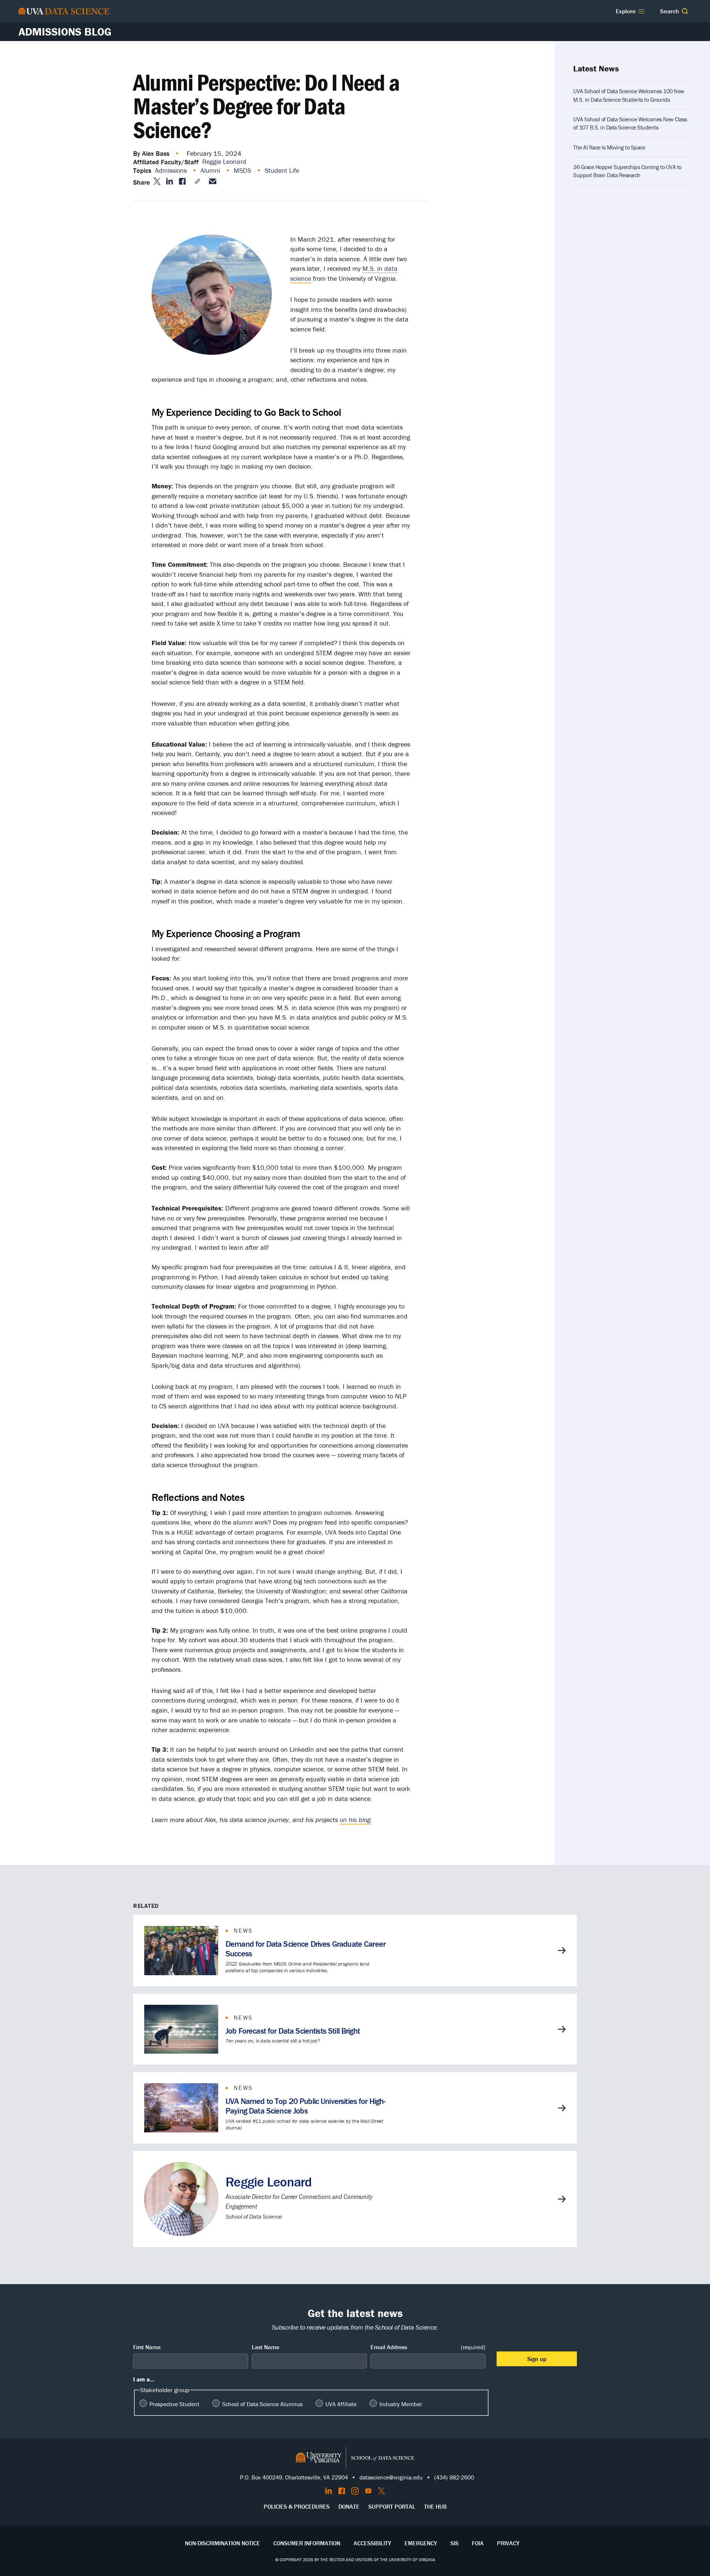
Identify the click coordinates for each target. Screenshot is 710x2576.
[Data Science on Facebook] (342, 2491)
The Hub (435, 2506)
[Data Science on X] (381, 2491)
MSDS (243, 170)
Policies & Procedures (297, 2506)
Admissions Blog (65, 32)
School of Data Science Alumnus (262, 2404)
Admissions (172, 170)
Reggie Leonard (224, 161)
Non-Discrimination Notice (222, 2543)
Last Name (266, 2347)
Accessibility (372, 2543)
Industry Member (401, 2404)
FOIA (478, 2543)
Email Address (428, 2347)
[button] (685, 11)
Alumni (211, 170)
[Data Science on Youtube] (368, 2491)
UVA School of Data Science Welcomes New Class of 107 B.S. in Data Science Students (630, 123)
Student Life (283, 170)
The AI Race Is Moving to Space (609, 147)
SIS (454, 2543)
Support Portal (392, 2506)
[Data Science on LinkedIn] (329, 2491)
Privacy (508, 2543)
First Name (147, 2347)
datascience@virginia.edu (391, 2477)
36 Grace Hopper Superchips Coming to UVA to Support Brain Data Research (627, 171)
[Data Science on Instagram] (355, 2491)
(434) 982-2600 (454, 2477)
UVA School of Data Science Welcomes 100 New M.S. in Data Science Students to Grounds (629, 95)
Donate (349, 2506)
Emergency (421, 2543)
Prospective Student (174, 2404)
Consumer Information (307, 2543)
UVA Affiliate (341, 2404)
